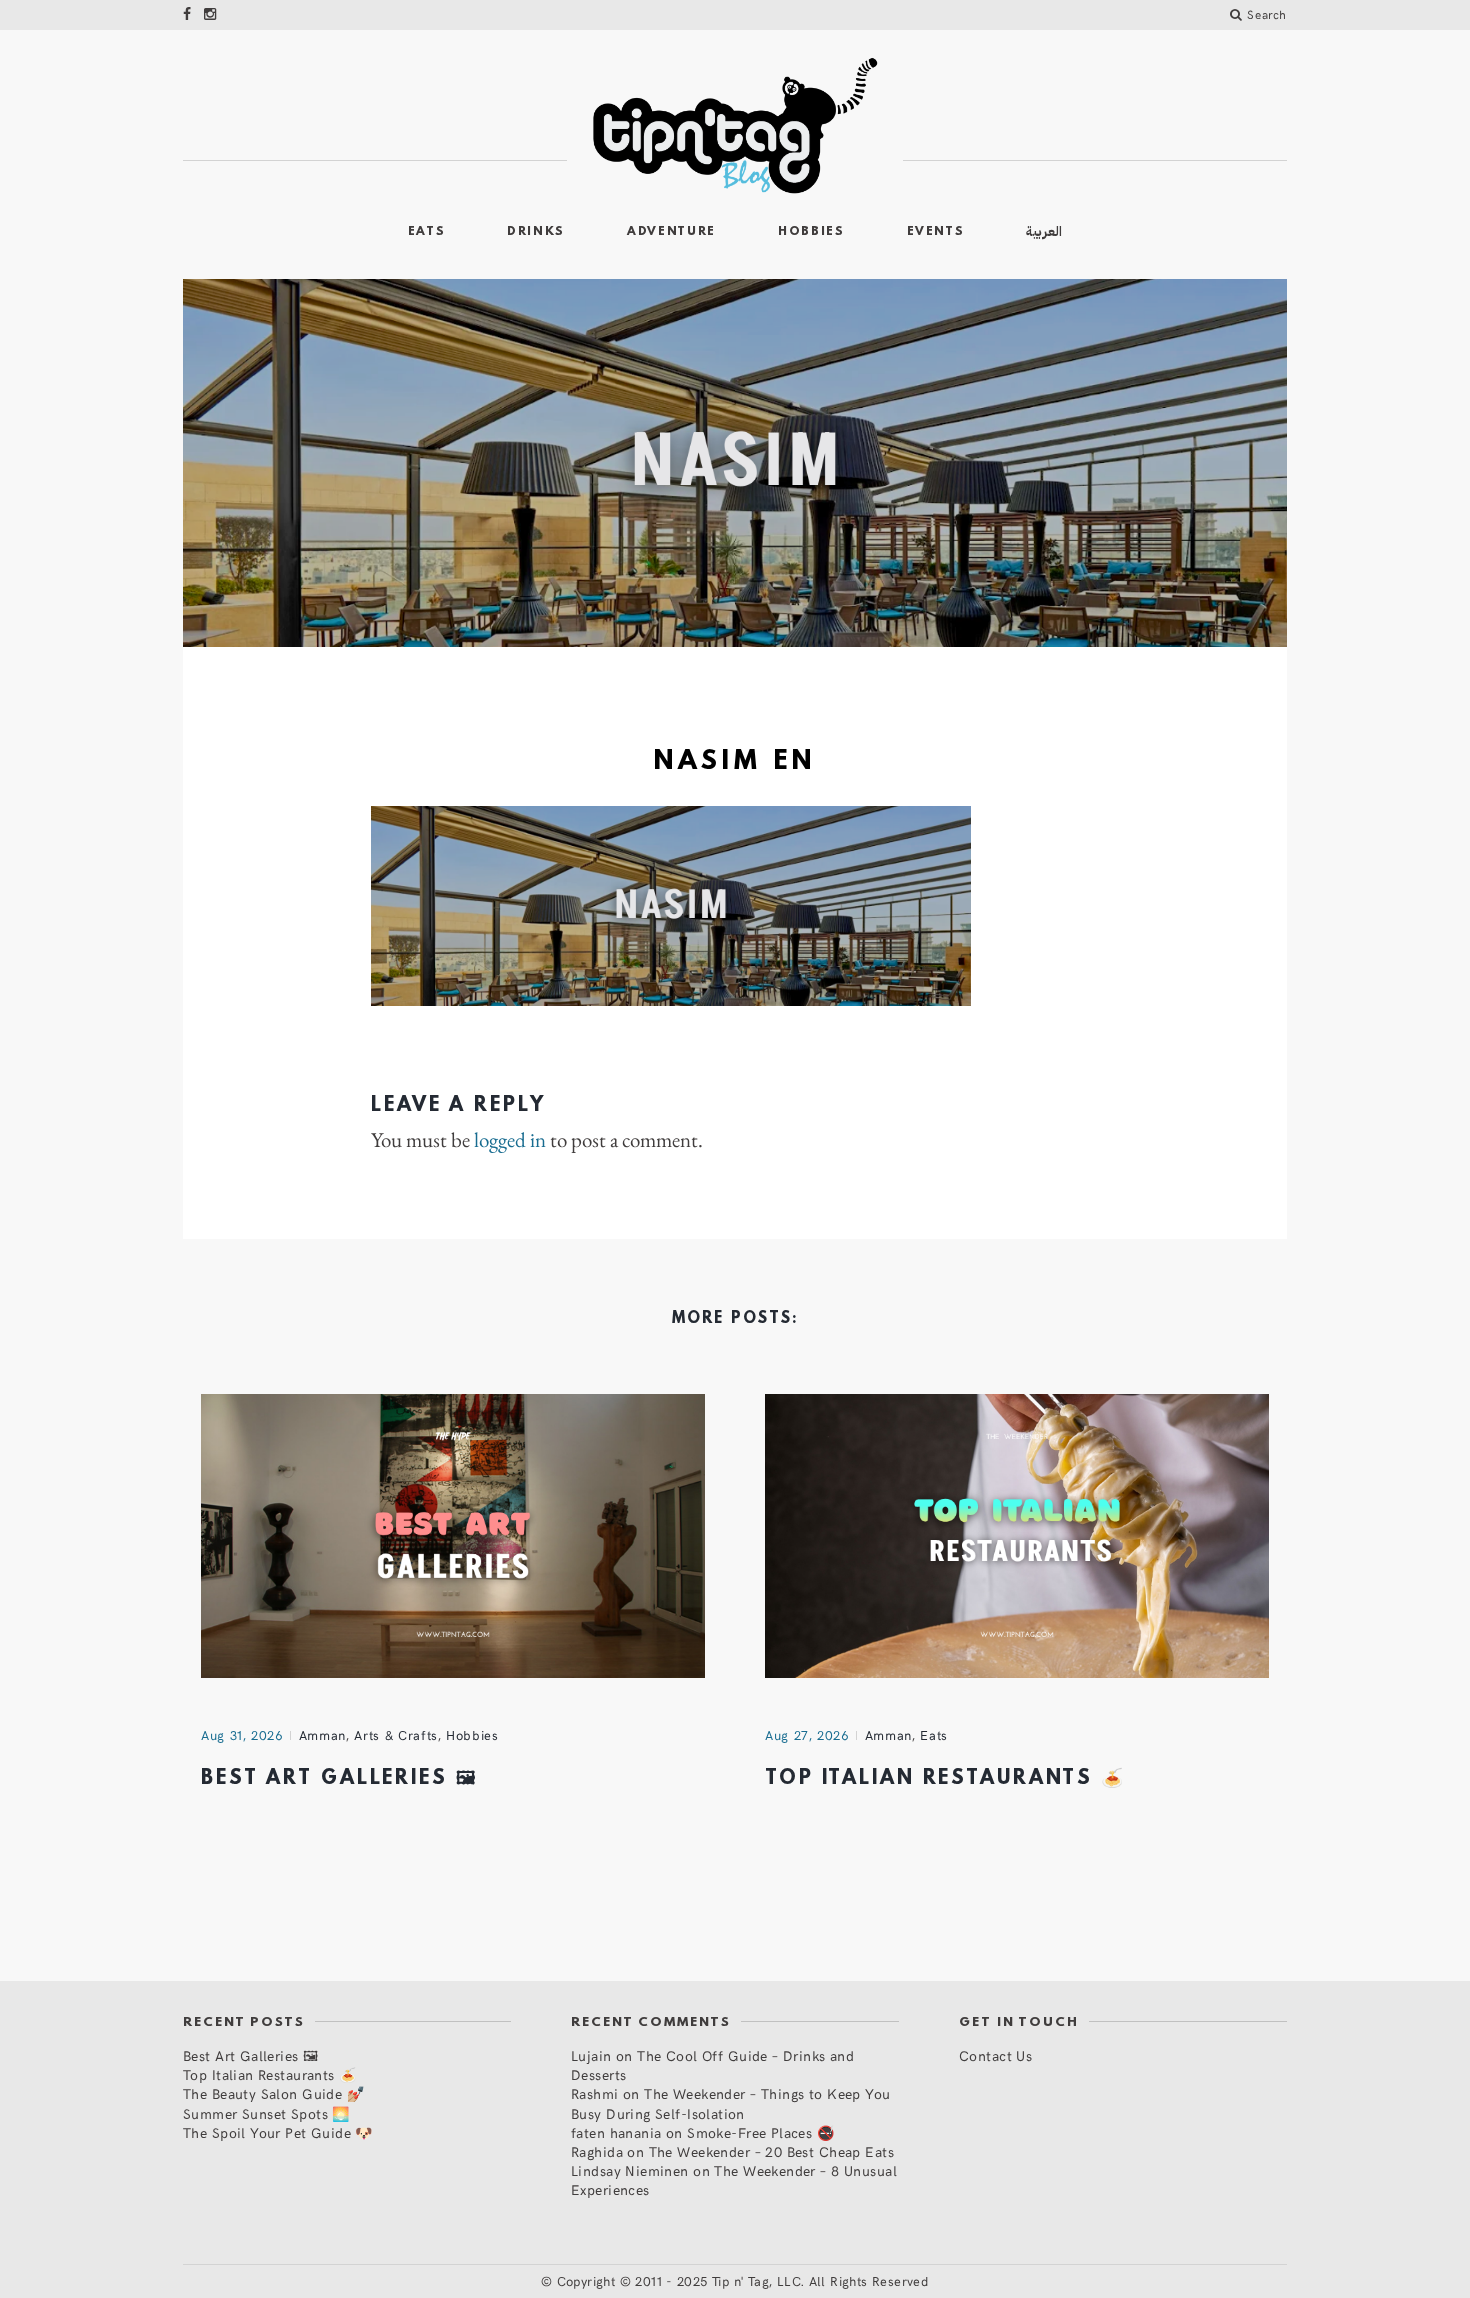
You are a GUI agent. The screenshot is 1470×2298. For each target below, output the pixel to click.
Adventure (671, 232)
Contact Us (995, 2055)
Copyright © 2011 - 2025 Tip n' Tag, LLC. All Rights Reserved (743, 2281)
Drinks (536, 232)
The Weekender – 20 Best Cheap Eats (771, 2151)
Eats (427, 232)
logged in (510, 1140)
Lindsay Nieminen (630, 2170)
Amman (322, 1735)
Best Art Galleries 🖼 (340, 1779)
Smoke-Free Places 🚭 (760, 2132)
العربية (1044, 231)
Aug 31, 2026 (242, 1735)
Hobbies (811, 232)
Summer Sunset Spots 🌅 (266, 2113)
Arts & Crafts (395, 1735)
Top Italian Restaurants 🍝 (945, 1779)
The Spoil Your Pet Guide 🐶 (278, 2132)
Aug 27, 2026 (807, 1735)
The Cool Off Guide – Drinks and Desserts (712, 2065)
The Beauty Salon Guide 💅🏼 (273, 2093)
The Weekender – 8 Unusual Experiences (734, 2180)
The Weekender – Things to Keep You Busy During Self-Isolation (731, 2103)
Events (936, 232)
